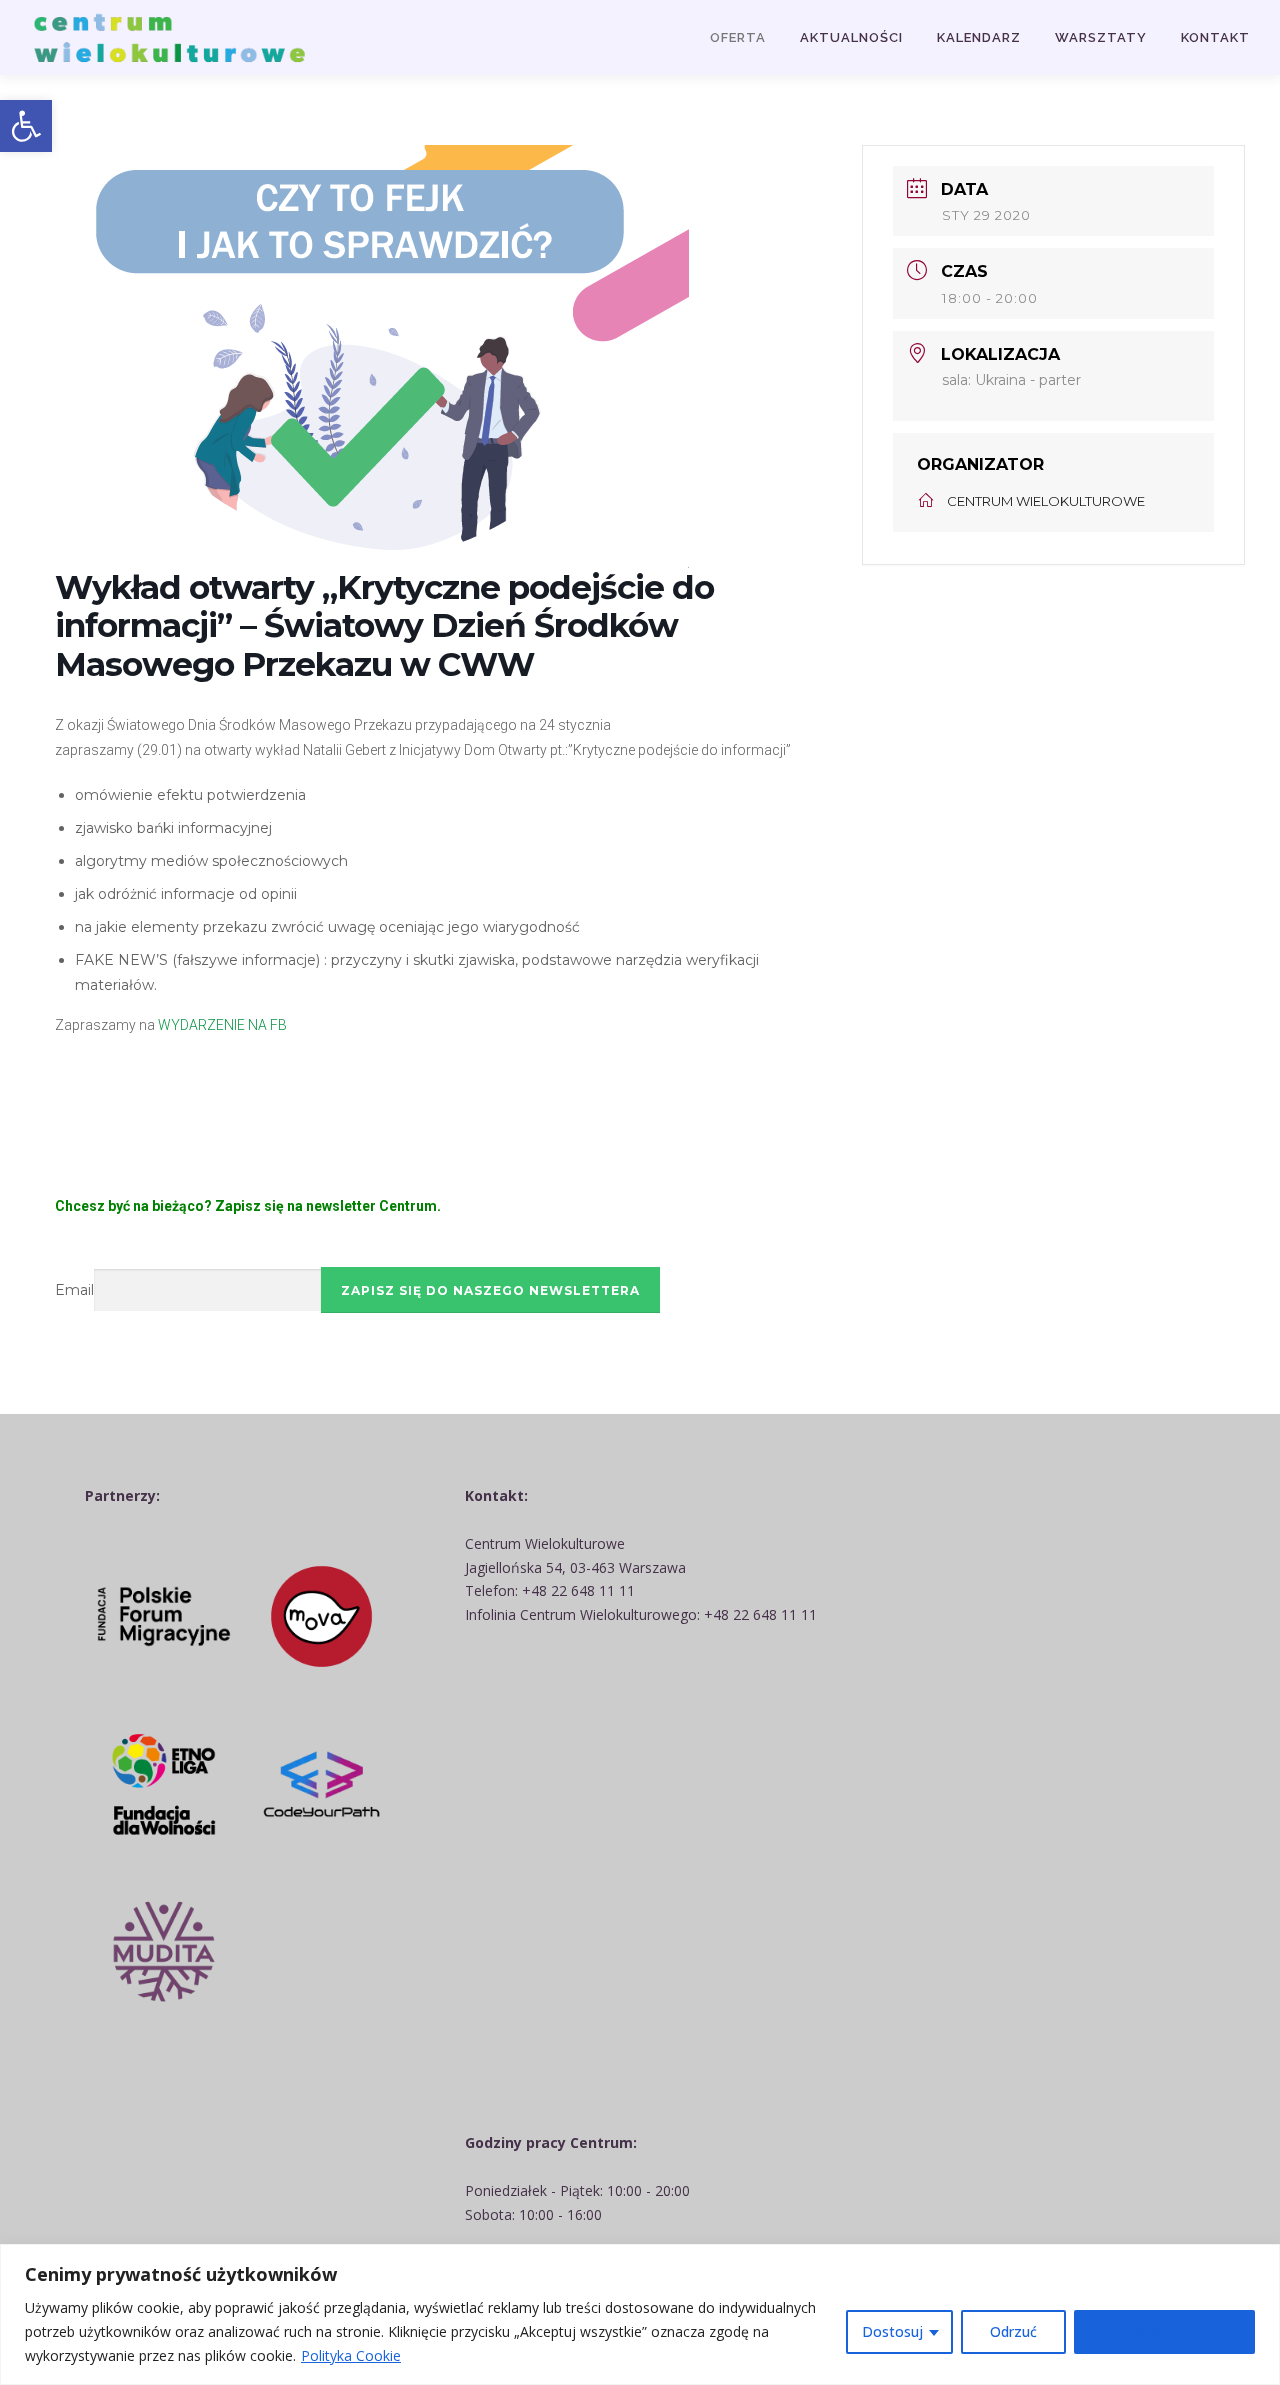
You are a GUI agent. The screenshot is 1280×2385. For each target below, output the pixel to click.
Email (74, 1290)
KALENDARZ (979, 37)
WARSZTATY (1101, 37)
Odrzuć (1013, 2331)
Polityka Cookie (351, 2355)
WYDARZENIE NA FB (224, 1025)
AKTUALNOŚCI (851, 37)
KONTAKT (1215, 37)
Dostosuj (892, 2331)
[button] (26, 126)
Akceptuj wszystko (1164, 2331)
